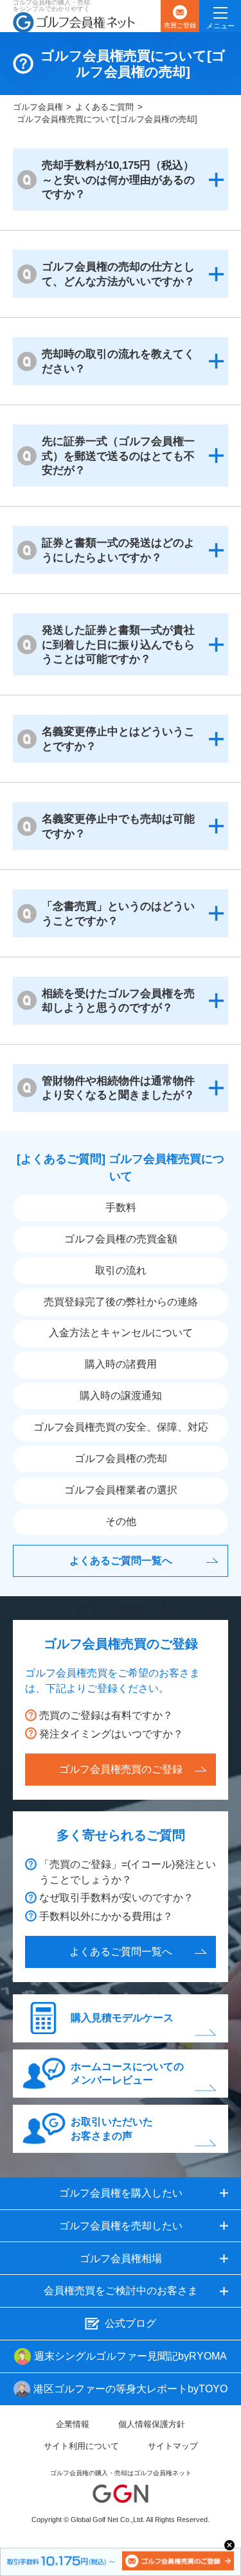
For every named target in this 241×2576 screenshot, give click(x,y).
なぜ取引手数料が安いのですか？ (116, 1898)
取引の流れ (121, 1270)
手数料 (121, 1207)
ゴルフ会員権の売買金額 (121, 1239)
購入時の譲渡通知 (121, 1396)
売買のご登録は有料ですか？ (106, 1715)
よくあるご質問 (104, 107)
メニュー (220, 26)
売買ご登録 (180, 25)
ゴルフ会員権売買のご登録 (121, 1769)
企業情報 (73, 2424)
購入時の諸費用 (121, 1364)
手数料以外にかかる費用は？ (106, 1916)
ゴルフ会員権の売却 (121, 1458)
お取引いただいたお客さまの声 (112, 2129)
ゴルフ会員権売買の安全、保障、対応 (121, 1427)
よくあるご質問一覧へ (121, 1561)
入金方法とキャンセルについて (121, 1333)
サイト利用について (81, 2446)
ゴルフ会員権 (38, 107)
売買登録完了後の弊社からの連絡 (121, 1302)
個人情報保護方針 (152, 2424)
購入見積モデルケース (122, 2018)
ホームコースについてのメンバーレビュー (127, 2074)
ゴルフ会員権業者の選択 (121, 1490)
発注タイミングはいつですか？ (111, 1734)
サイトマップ (173, 2446)
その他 (121, 1521)
